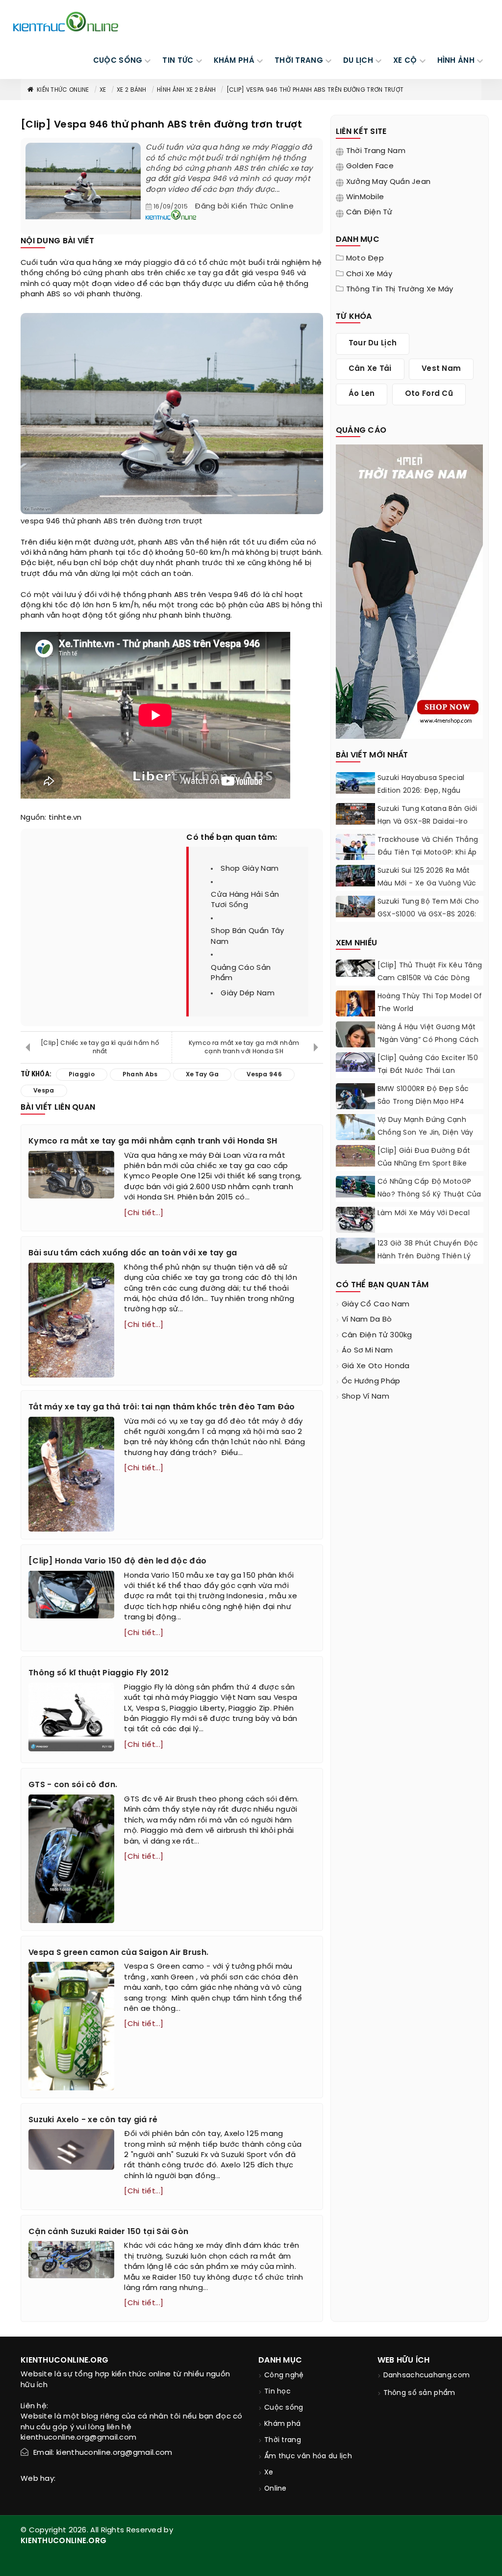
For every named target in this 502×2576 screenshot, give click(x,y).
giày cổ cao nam (376, 1304)
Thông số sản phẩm (419, 2393)
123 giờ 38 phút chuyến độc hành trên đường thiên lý (428, 1250)
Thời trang (283, 2440)
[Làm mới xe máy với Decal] (355, 1220)
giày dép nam (248, 993)
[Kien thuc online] (66, 22)
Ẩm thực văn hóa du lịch (308, 2457)
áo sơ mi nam (367, 1351)
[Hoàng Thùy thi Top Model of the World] (355, 1015)
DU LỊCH (358, 61)
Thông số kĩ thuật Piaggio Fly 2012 (99, 1673)
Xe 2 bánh (132, 90)
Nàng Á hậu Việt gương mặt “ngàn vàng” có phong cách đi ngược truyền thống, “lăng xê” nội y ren (428, 1047)
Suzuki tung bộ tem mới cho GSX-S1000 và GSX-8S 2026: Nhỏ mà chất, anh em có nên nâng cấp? (430, 921)
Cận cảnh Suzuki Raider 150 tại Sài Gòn (108, 2232)
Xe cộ (405, 61)
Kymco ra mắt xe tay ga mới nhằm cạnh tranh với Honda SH (244, 1047)
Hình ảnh (456, 61)
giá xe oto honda (376, 1366)
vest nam (441, 369)
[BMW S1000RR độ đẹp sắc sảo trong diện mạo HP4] (355, 1096)
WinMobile (365, 197)
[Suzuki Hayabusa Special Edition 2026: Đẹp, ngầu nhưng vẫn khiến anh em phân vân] (355, 783)
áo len (362, 394)
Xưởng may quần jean (389, 182)
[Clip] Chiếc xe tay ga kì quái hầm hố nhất (100, 1047)
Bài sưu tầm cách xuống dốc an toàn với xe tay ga (133, 1253)
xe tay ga (205, 273)
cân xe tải (370, 369)
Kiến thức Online (63, 90)
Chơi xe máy (369, 274)
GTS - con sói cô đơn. (73, 1785)
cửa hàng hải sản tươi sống (245, 900)
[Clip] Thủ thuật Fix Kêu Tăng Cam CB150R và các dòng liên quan (430, 978)
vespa (32, 521)
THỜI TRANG (299, 61)
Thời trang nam (376, 151)
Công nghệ (284, 2376)
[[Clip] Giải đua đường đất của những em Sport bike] (355, 1156)
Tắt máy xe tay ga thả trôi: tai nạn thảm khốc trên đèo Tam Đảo (162, 1407)
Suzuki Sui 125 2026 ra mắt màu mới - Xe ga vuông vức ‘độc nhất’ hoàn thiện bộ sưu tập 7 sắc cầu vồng (430, 890)
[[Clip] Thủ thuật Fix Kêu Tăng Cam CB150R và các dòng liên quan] (355, 968)
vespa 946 (275, 273)
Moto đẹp (365, 259)
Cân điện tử (369, 212)
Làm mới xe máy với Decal (424, 1213)
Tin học (277, 2392)
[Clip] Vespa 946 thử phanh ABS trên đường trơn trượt (315, 90)
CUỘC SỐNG (118, 61)
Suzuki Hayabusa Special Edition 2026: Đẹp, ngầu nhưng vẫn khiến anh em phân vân (422, 797)
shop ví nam (365, 1397)
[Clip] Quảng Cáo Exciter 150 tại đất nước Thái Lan (428, 1065)
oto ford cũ (429, 394)
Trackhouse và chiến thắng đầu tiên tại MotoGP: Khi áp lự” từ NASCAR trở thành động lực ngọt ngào (428, 859)
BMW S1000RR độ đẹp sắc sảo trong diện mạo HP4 (423, 1096)
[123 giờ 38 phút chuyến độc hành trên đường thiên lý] (355, 1252)
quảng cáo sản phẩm (241, 973)
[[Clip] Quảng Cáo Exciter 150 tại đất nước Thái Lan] (355, 1062)
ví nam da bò (367, 1320)
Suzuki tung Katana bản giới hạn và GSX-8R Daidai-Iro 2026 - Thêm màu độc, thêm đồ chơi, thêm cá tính (430, 828)
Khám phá (282, 2424)
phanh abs (125, 273)
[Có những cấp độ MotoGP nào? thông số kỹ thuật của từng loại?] (355, 1187)
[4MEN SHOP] (409, 591)
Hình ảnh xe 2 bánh (186, 90)
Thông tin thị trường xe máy (400, 289)
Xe (103, 90)
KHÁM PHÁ (234, 61)
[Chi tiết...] (144, 1213)
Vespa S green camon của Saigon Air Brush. (118, 1953)
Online (276, 2489)
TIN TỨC (178, 61)
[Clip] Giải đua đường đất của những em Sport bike (424, 1158)
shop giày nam (250, 869)
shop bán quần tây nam (247, 936)
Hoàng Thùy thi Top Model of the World (430, 1003)
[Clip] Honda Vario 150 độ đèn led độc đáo (117, 1561)
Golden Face (370, 166)
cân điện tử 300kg (377, 1335)
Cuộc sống (284, 2408)
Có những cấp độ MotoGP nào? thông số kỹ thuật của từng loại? (429, 1195)
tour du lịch (373, 343)
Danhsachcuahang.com (427, 2376)
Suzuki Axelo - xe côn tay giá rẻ (93, 2120)
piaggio (158, 263)
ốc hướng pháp (371, 1381)
